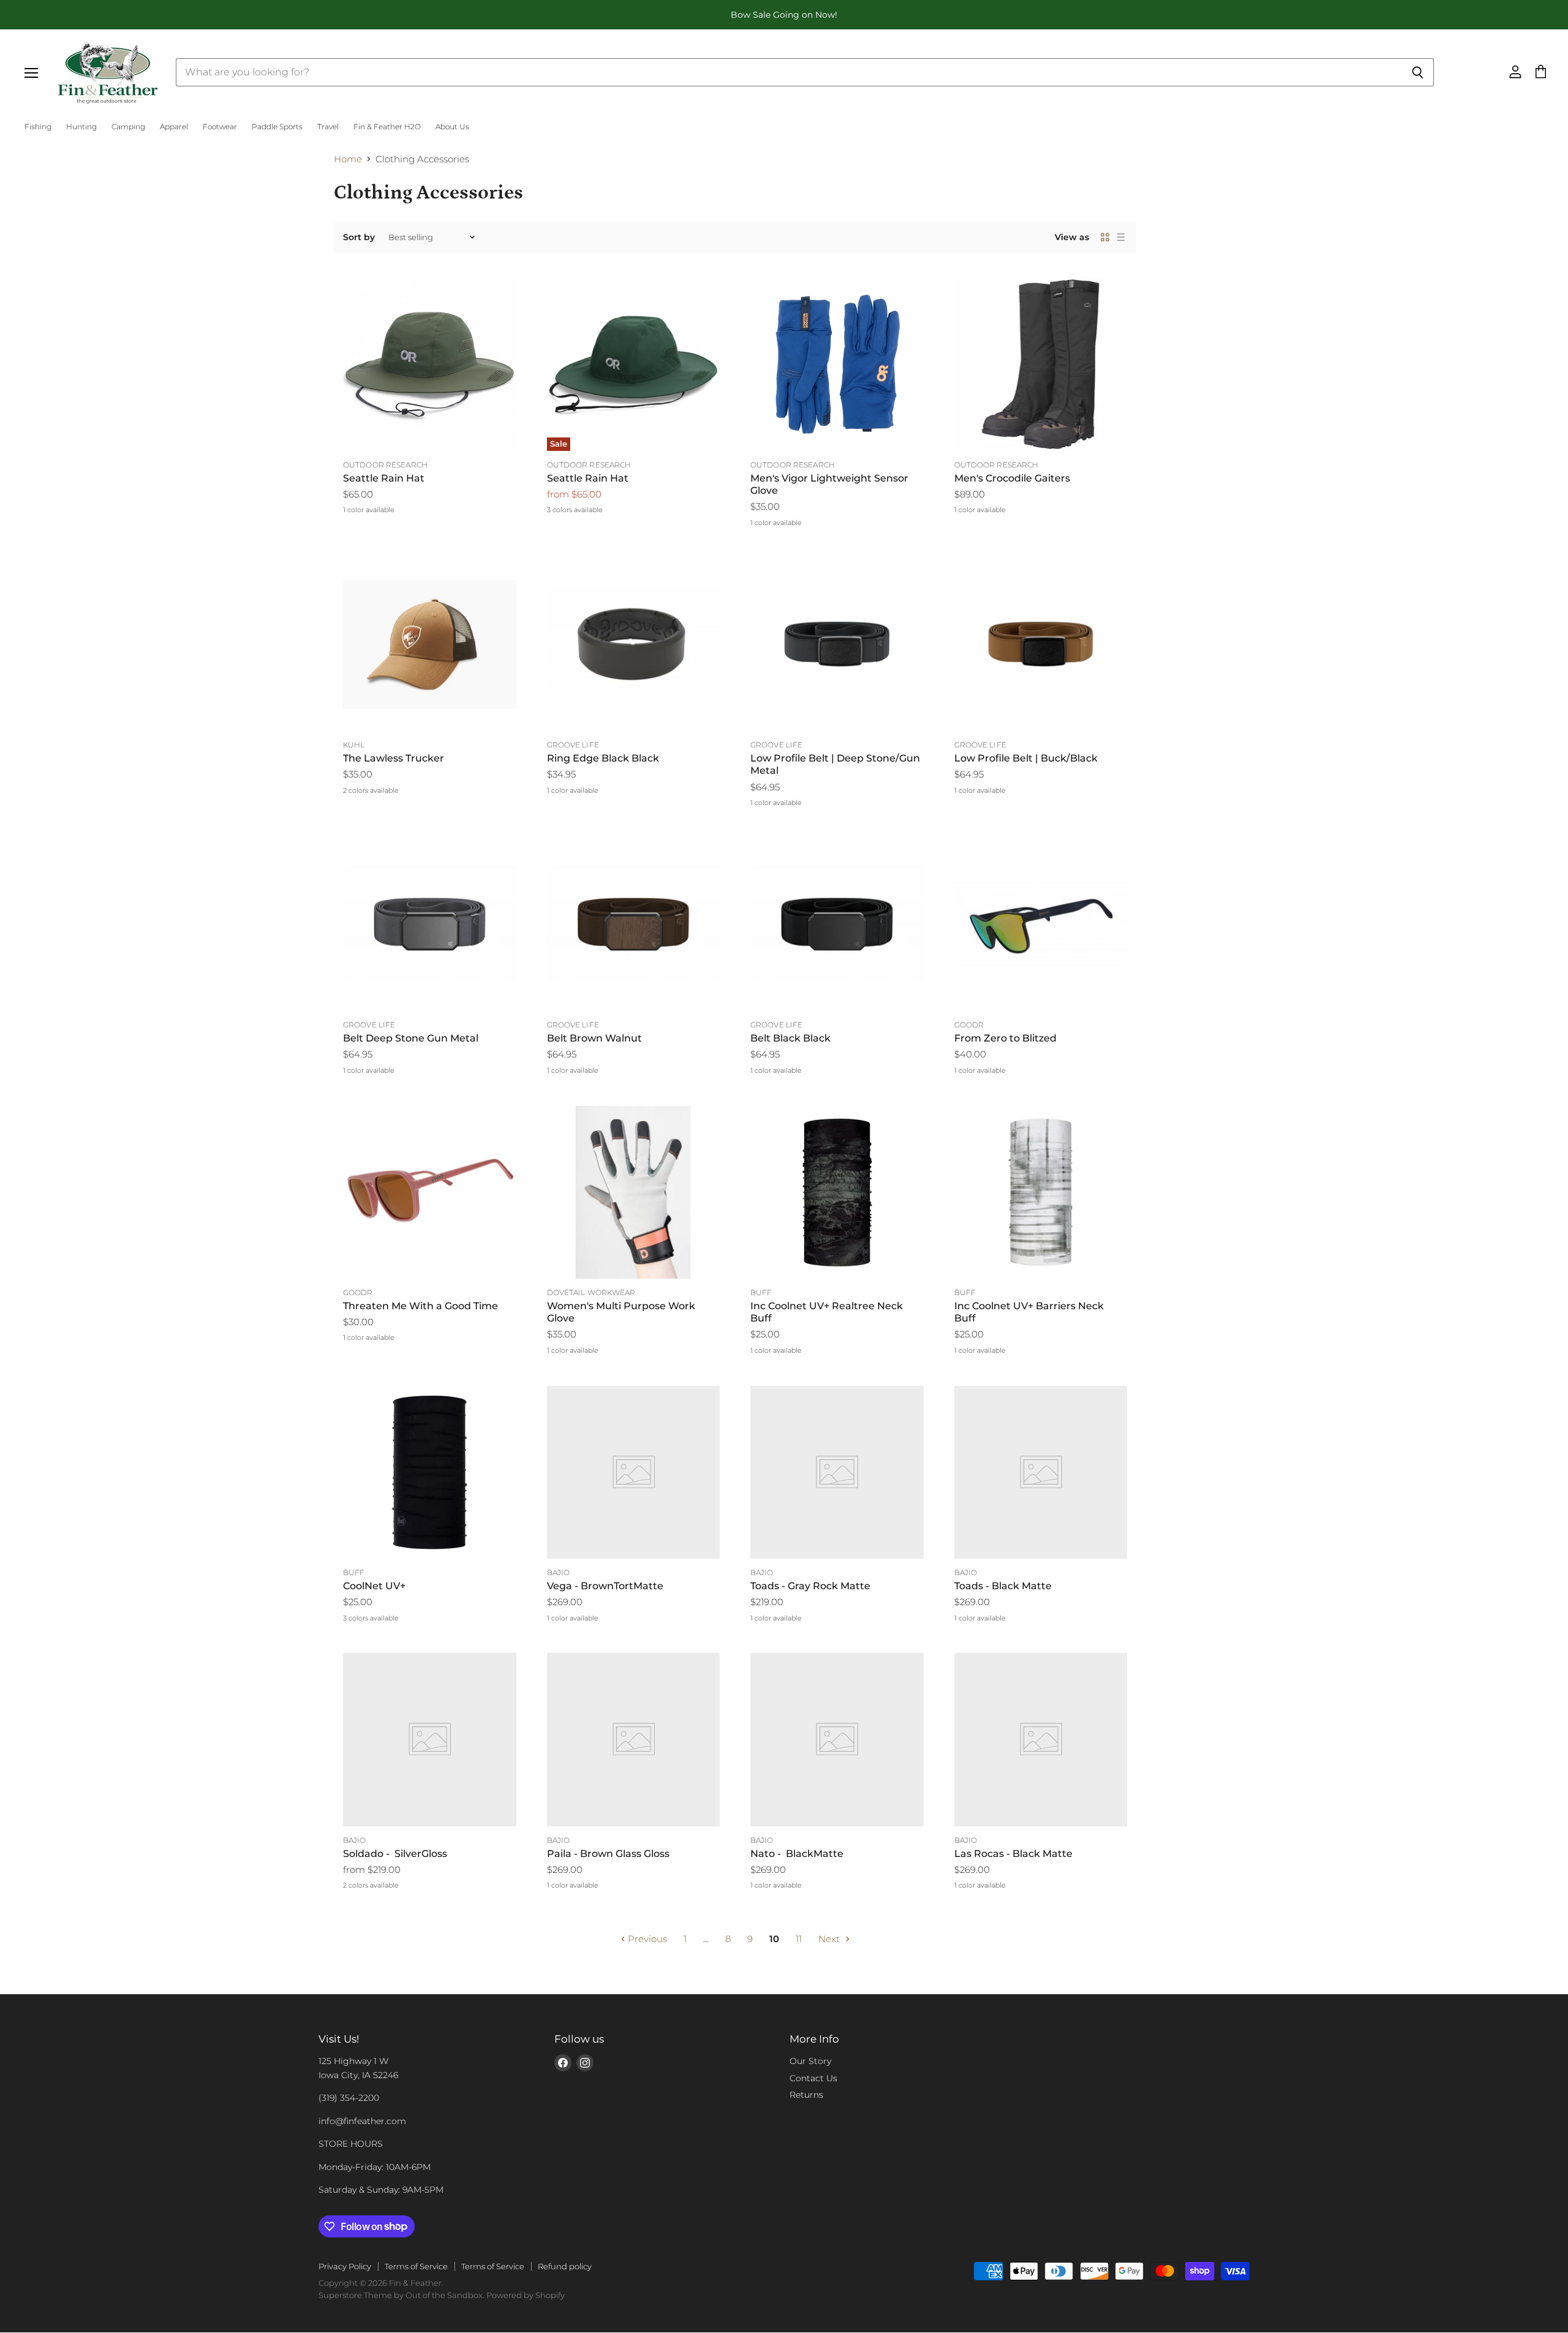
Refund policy (565, 2266)
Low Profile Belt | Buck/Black (1026, 758)
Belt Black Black (790, 1038)
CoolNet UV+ (374, 1586)
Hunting (81, 127)
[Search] (1418, 72)
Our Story (810, 2061)
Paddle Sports (277, 127)
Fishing (38, 127)
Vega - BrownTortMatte (605, 1586)
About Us (452, 127)
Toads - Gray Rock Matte (810, 1586)
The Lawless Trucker (394, 758)
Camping (128, 127)
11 (799, 1939)
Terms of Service (416, 2266)
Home (348, 159)
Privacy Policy (345, 2266)
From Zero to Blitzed (1005, 1038)
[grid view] (1105, 237)
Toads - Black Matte (1003, 1586)
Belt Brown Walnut (594, 1038)
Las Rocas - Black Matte (1013, 1854)
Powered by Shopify (526, 2295)
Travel (328, 127)
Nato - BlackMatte (797, 1854)
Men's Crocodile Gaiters (1012, 478)
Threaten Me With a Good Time (420, 1306)
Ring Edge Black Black (603, 758)
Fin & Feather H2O (387, 127)
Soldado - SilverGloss (395, 1854)
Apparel (174, 127)
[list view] (1121, 237)
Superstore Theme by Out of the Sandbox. (401, 2295)
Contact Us (813, 2078)
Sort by (359, 237)
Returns (806, 2095)
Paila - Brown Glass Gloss (608, 1854)
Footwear (220, 127)
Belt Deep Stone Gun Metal (411, 1038)
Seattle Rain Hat (384, 478)
